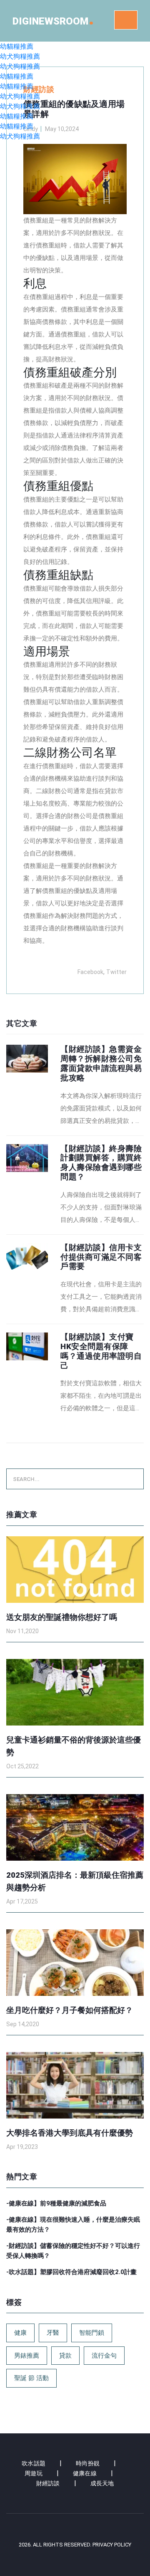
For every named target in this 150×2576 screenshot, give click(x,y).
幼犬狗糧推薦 (20, 56)
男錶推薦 (27, 2356)
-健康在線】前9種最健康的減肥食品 (56, 2203)
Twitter (116, 972)
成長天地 (102, 2483)
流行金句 (104, 2356)
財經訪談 (48, 2483)
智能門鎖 (92, 2333)
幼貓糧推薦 (17, 46)
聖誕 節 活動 (31, 2378)
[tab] (75, 1086)
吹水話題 (34, 2463)
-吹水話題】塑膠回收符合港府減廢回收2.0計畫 (71, 2272)
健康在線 (85, 2473)
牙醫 (53, 2333)
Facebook (90, 972)
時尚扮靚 (88, 2463)
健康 (20, 2333)
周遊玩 (34, 2473)
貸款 (65, 2356)
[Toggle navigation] (126, 20)
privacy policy (112, 2545)
